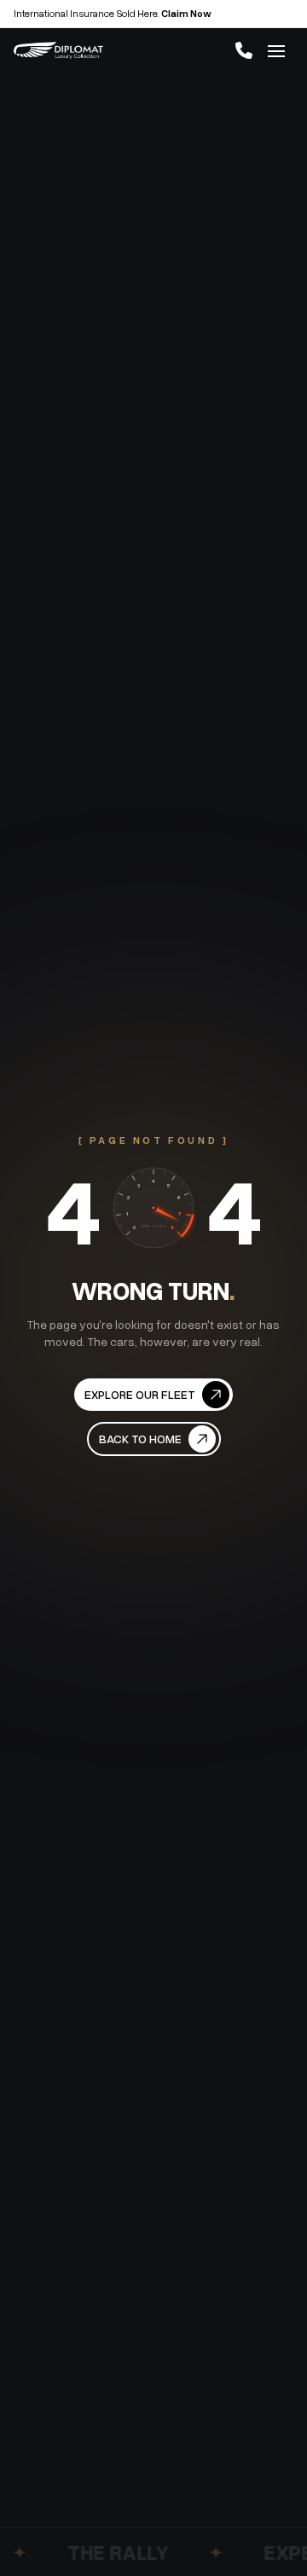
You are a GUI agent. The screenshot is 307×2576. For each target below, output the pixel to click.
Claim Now (186, 13)
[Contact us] (244, 50)
